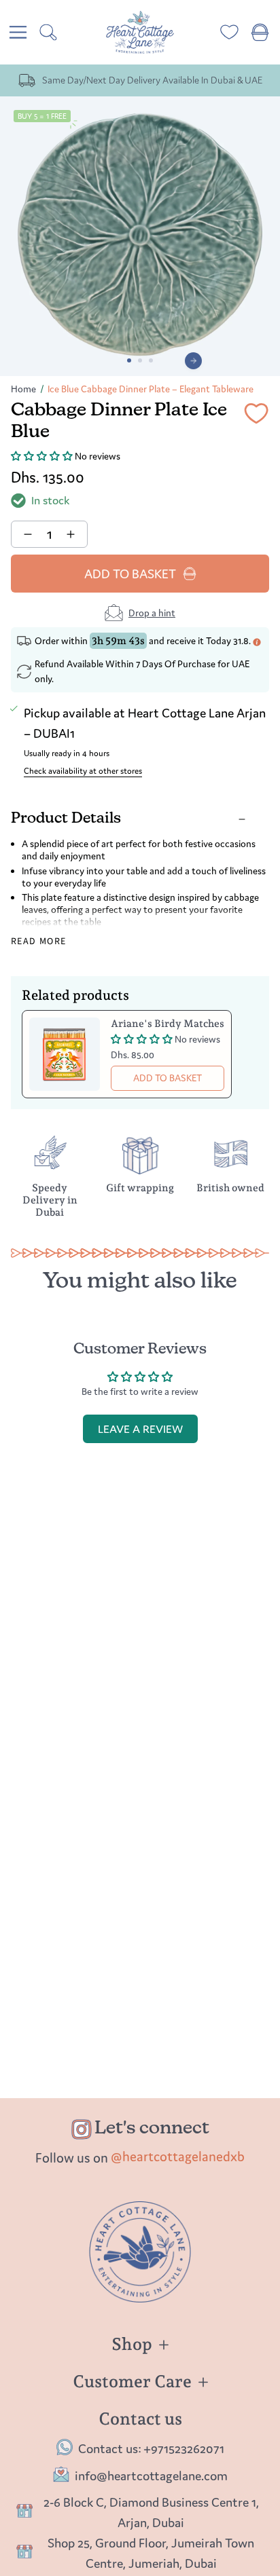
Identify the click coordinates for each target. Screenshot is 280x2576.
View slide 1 (129, 360)
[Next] (193, 361)
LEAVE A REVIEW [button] (140, 1429)
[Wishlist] (229, 32)
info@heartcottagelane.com (151, 2476)
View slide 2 (140, 360)
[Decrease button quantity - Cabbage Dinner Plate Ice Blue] (26, 534)
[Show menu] (18, 32)
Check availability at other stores (83, 771)
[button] (43, 456)
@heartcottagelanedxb (178, 2156)
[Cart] (260, 32)
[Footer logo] (140, 2252)
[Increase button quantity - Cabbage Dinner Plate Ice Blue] (72, 534)
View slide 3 (151, 360)
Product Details (66, 819)
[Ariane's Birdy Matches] (65, 1054)
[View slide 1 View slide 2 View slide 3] (140, 236)
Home (23, 389)
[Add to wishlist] (256, 416)
